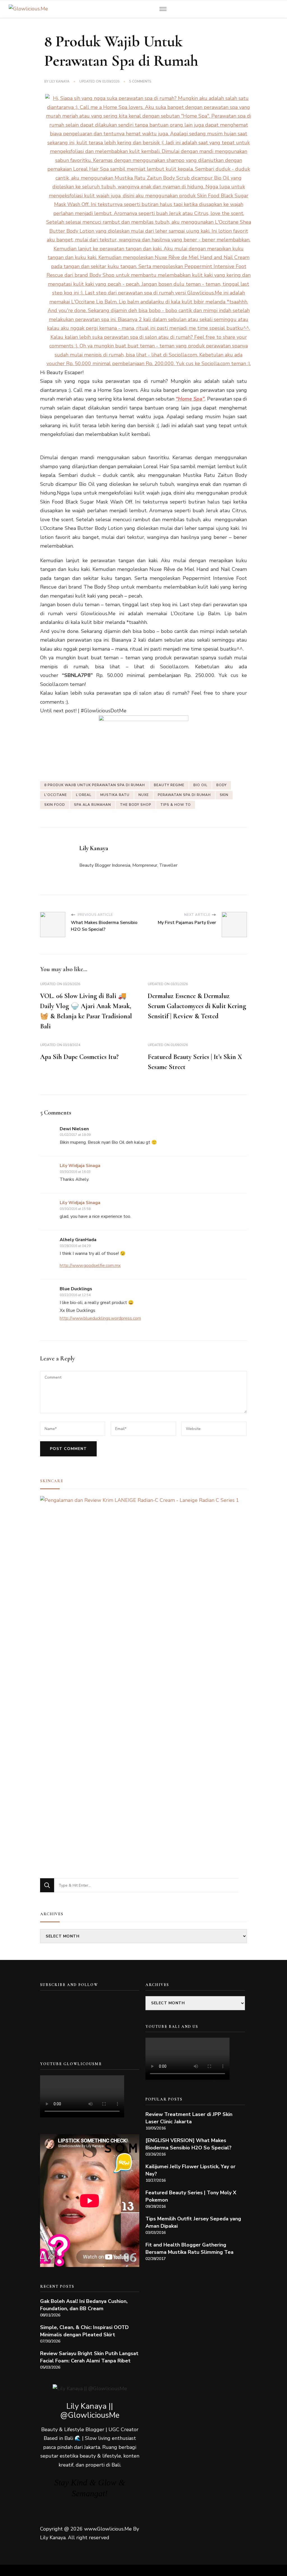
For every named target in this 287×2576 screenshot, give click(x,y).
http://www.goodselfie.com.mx (90, 1266)
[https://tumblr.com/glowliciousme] (125, 2005)
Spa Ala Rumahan (92, 805)
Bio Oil (200, 785)
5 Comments (140, 82)
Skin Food (55, 805)
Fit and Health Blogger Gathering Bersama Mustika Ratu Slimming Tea (189, 2248)
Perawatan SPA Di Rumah (184, 795)
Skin (224, 795)
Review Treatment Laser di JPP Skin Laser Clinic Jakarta (189, 2118)
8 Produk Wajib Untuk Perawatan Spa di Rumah (95, 785)
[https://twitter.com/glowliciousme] (87, 2005)
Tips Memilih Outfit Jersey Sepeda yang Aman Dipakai (193, 2222)
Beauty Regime (169, 785)
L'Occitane (56, 795)
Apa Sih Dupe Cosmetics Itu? (79, 1057)
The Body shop (136, 805)
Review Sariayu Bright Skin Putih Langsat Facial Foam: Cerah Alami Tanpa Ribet (89, 2357)
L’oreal (84, 795)
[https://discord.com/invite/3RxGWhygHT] (87, 2031)
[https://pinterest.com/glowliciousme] (49, 2031)
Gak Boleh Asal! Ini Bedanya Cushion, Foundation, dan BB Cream (84, 2305)
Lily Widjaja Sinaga (80, 1166)
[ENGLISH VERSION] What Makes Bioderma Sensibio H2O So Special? (188, 2144)
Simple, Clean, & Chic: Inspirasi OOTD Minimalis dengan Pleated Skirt (84, 2331)
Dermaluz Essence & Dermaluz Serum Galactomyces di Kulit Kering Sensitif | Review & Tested (197, 1006)
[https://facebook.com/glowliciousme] (106, 2005)
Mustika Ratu (115, 795)
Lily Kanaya (59, 81)
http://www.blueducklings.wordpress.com (100, 1318)
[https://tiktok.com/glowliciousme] (68, 2031)
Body (222, 785)
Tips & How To (176, 805)
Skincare (52, 1481)
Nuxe (144, 795)
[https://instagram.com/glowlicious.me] (68, 2005)
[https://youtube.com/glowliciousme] (49, 2005)
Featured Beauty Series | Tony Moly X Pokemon (191, 2196)
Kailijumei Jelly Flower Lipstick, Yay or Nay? (190, 2170)
